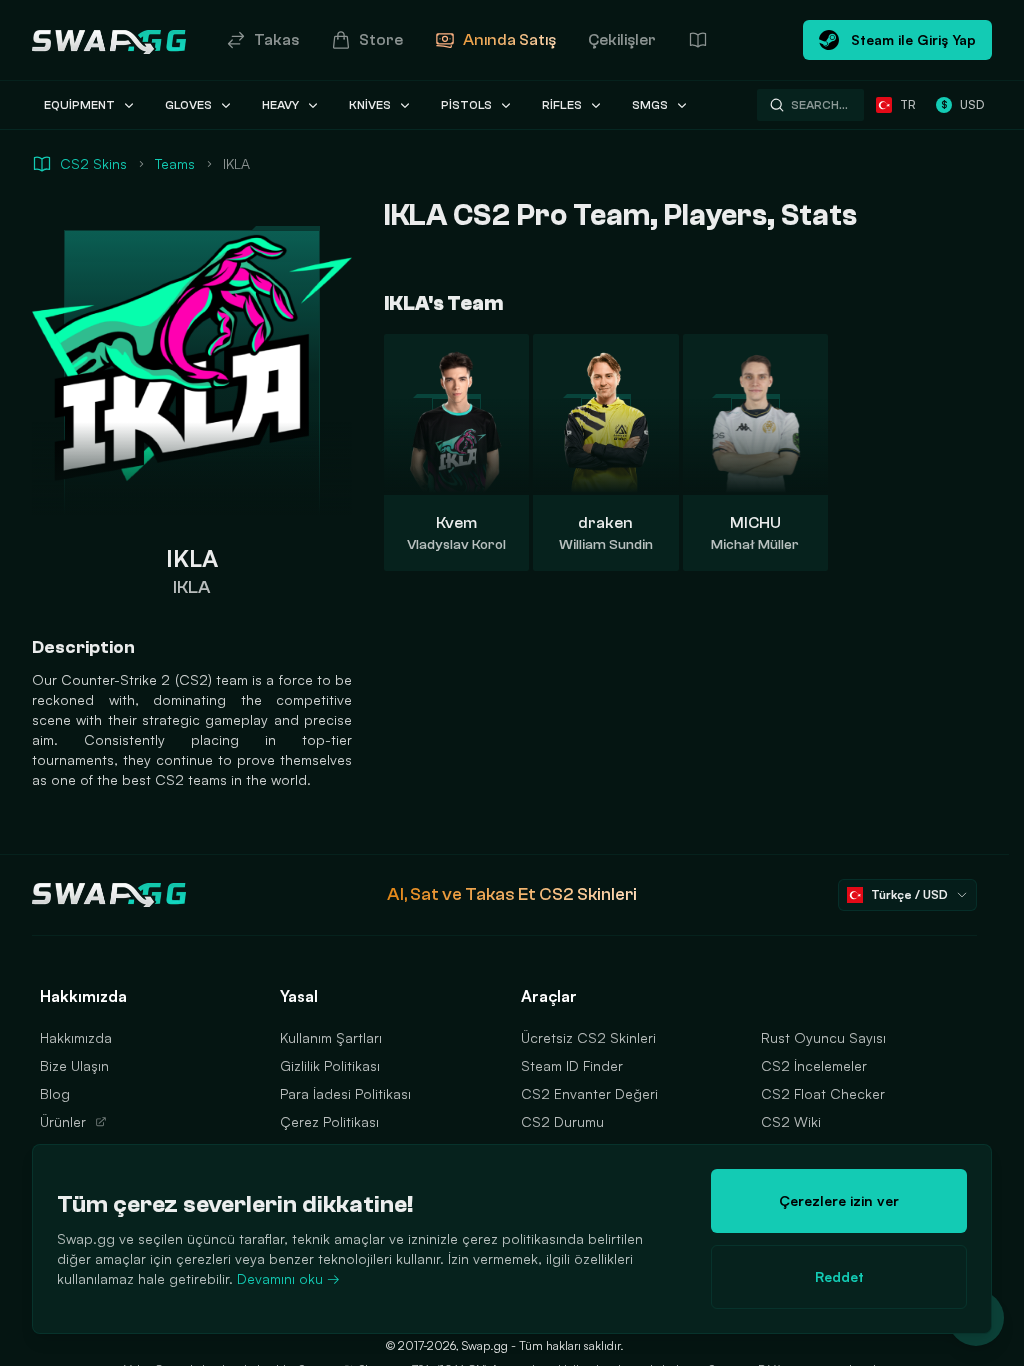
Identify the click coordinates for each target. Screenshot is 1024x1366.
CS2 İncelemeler (814, 1065)
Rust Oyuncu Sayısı (823, 1037)
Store (381, 40)
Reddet (839, 1276)
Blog (55, 1093)
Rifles (562, 105)
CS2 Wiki (791, 1121)
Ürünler (63, 1121)
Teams (175, 163)
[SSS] (698, 40)
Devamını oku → (288, 1278)
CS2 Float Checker (823, 1093)
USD (962, 104)
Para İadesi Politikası (345, 1093)
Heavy (280, 105)
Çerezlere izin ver (839, 1200)
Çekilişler (622, 40)
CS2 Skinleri (588, 894)
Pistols (466, 105)
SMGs (650, 105)
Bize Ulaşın (74, 1065)
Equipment (79, 105)
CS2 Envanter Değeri (589, 1093)
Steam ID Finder (572, 1065)
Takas (276, 40)
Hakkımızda (76, 1037)
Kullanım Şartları (331, 1037)
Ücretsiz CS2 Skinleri (588, 1037)
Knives (370, 105)
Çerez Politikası (329, 1121)
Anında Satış (509, 40)
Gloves (188, 105)
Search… (819, 105)
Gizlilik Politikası (330, 1065)
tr (908, 104)
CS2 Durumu (562, 1121)
